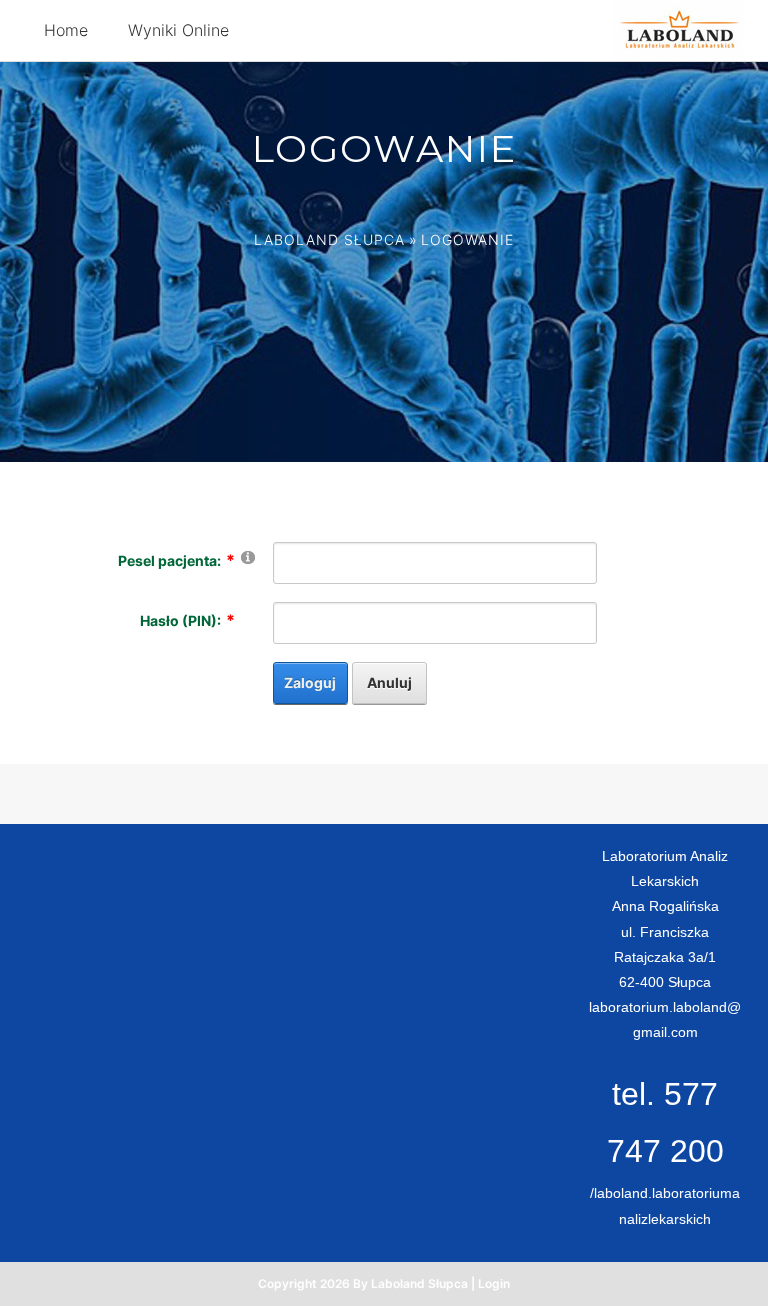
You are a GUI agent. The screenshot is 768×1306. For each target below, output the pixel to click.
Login (494, 1283)
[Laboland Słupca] (679, 29)
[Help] (248, 556)
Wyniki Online (178, 30)
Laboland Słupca (329, 239)
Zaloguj (310, 682)
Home (66, 30)
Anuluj (389, 682)
